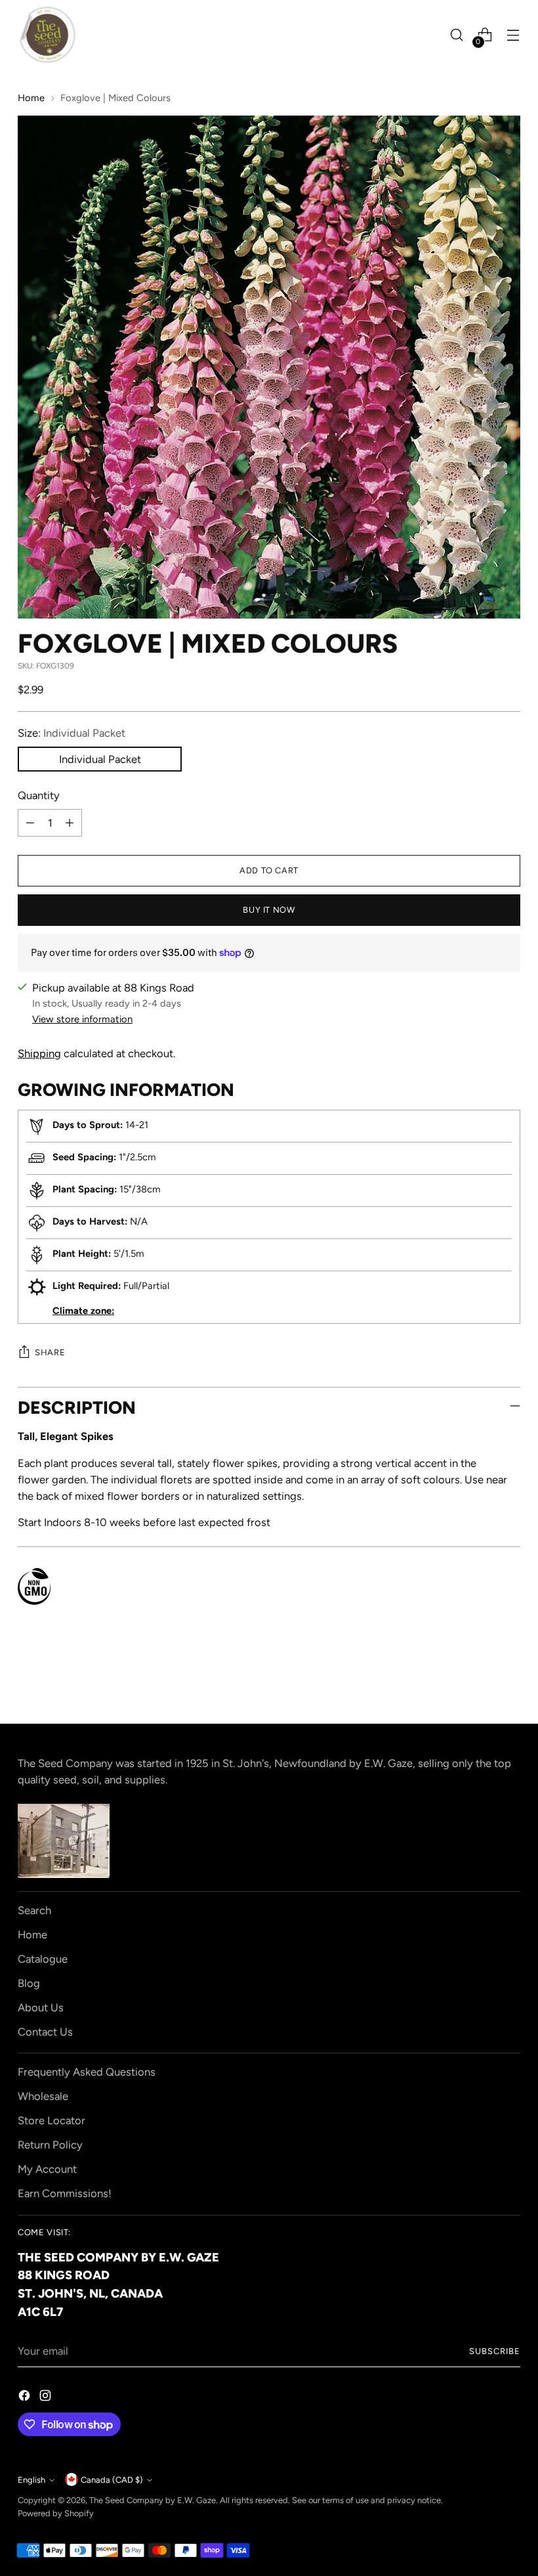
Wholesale (43, 2096)
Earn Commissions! (65, 2193)
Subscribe (495, 2351)
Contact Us (45, 2032)
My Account (47, 2169)
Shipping (39, 1053)
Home (31, 98)
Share (50, 1352)
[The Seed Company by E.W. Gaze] (47, 35)
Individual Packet (100, 759)
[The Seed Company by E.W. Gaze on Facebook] (26, 2398)
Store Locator (52, 2120)
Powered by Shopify (56, 2513)
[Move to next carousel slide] (509, 1678)
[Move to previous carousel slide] (479, 1679)
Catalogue (43, 1959)
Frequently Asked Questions (87, 2072)
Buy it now (269, 910)
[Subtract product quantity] (30, 823)
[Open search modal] (457, 35)
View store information (82, 1019)
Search (34, 1910)
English (31, 2480)
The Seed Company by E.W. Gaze (153, 2500)
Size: (72, 733)
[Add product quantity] (70, 823)
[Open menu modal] (513, 35)
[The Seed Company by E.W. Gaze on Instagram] (47, 2398)
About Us (41, 2007)
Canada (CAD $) (112, 2480)
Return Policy (50, 2145)
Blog (29, 1983)
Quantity (39, 795)
